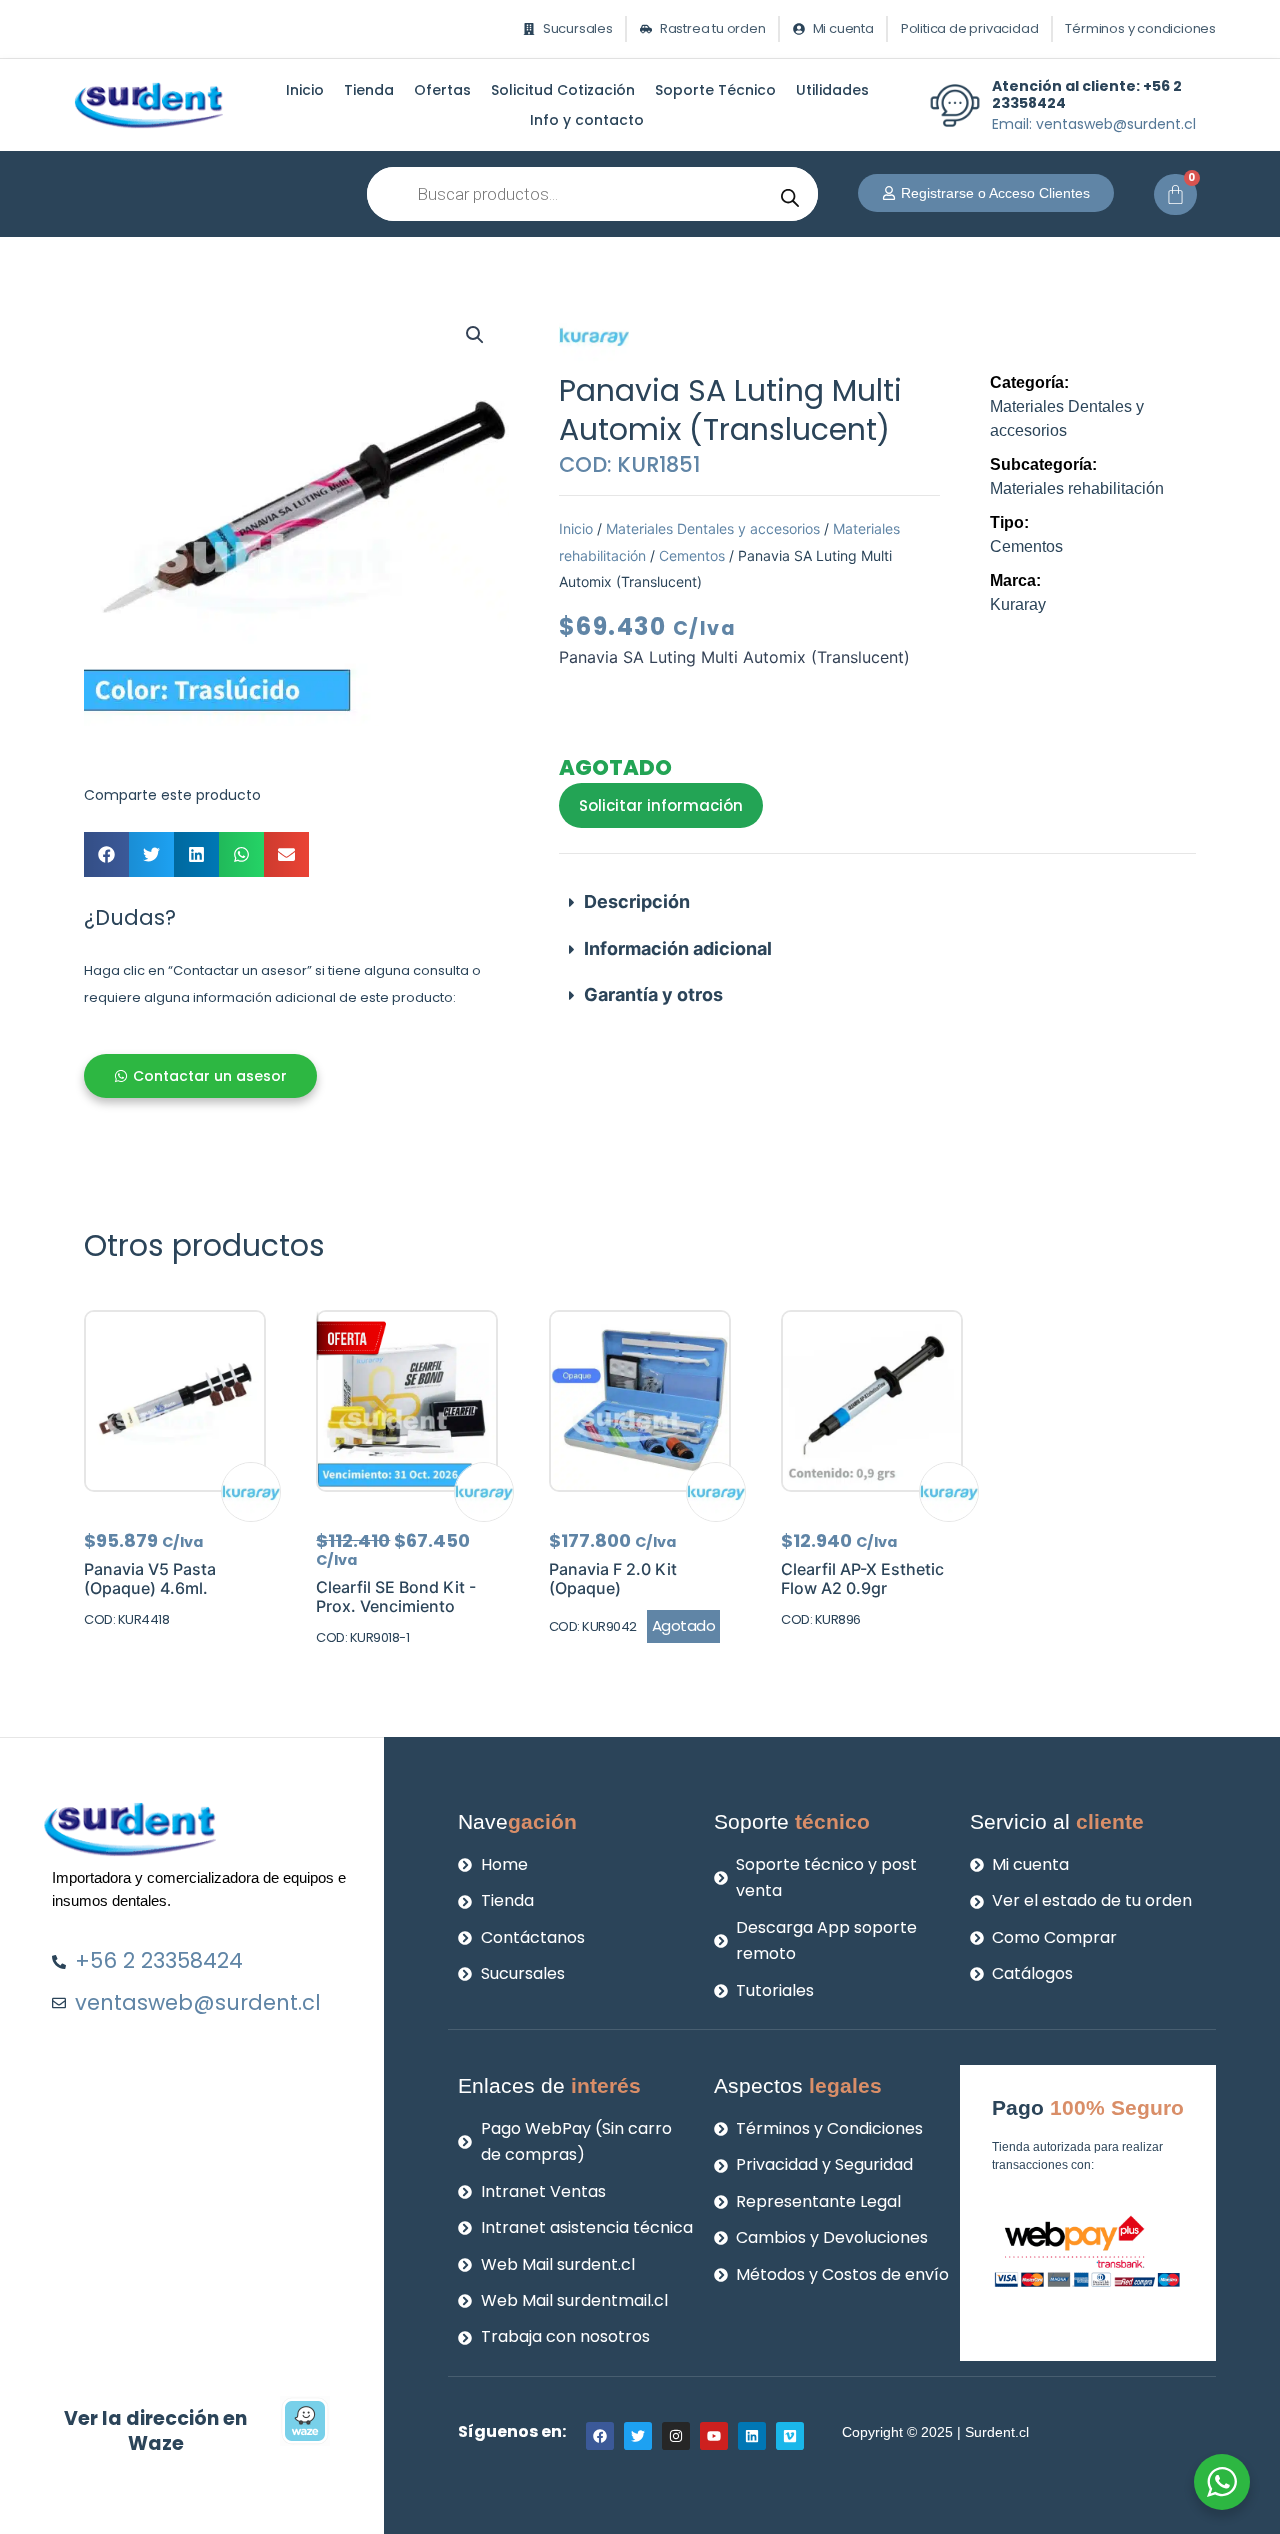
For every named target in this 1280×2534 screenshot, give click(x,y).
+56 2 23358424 (1087, 94)
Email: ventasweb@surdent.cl (1094, 124)
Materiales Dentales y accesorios (713, 528)
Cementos (692, 555)
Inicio (305, 90)
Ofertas (442, 90)
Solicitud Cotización (563, 90)
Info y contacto (587, 120)
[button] (475, 335)
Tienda (369, 90)
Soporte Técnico (715, 90)
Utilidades (832, 90)
